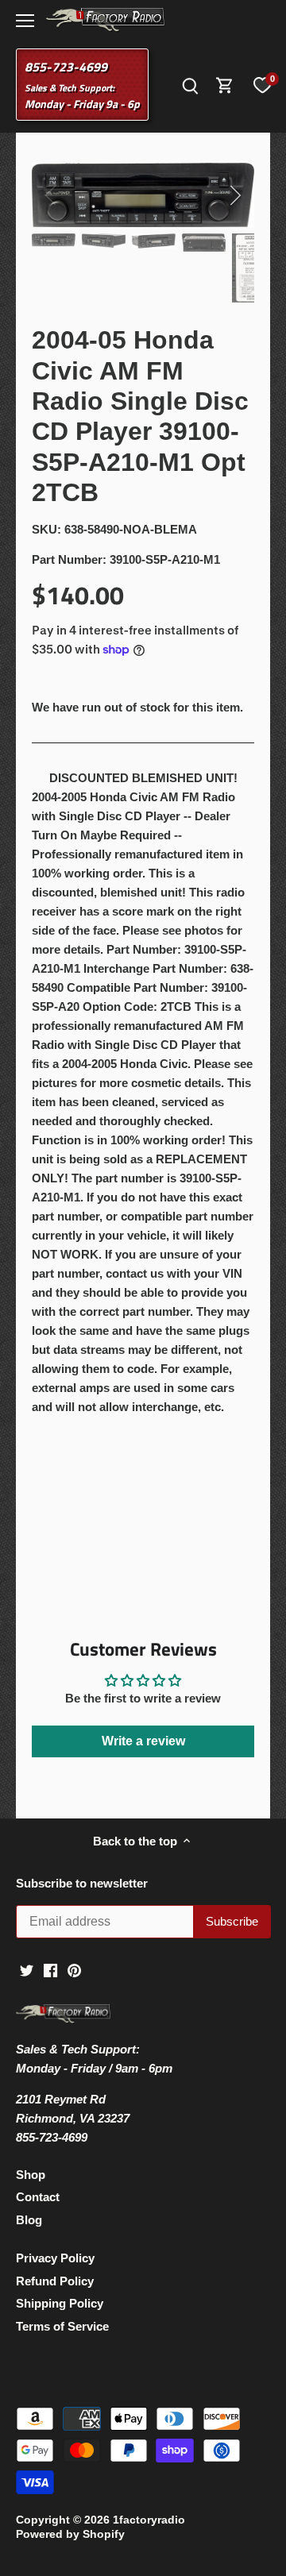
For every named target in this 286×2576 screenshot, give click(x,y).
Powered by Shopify (70, 2534)
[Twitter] (27, 1970)
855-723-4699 (66, 67)
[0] (262, 85)
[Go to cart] (225, 85)
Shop (31, 2175)
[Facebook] (50, 1970)
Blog (29, 2220)
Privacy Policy (55, 2258)
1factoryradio (149, 2520)
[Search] (190, 85)
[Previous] (52, 195)
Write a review (143, 1741)
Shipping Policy (60, 2303)
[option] (143, 195)
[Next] (234, 195)
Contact (38, 2197)
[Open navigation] (25, 21)
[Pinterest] (74, 1970)
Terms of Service (62, 2326)
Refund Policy (55, 2281)
